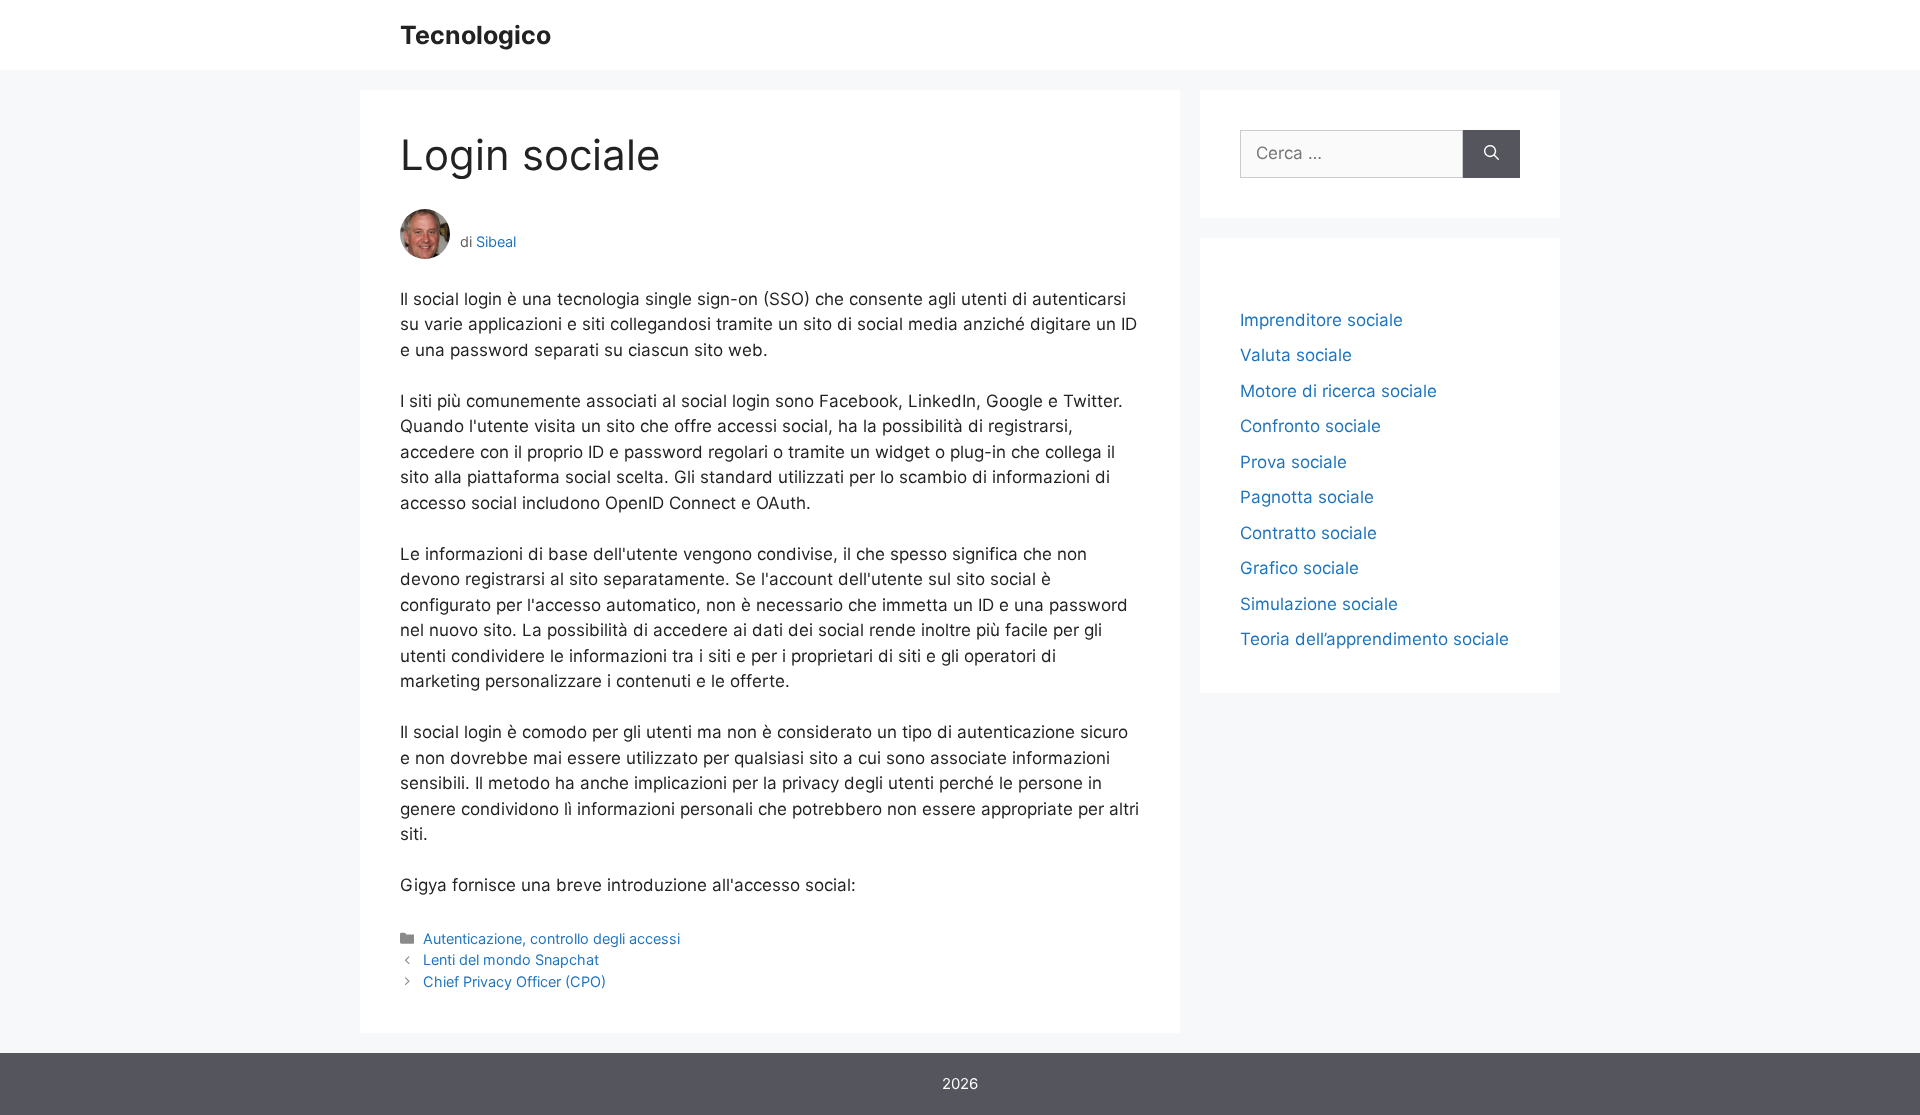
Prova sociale (1293, 462)
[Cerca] (1491, 154)
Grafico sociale (1299, 568)
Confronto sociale (1310, 426)
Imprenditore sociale (1321, 320)
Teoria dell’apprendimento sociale (1374, 639)
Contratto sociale (1308, 533)
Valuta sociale (1296, 355)
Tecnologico (475, 35)
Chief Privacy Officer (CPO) (514, 981)
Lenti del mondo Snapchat (511, 959)
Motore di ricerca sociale (1338, 391)
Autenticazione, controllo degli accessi (551, 938)
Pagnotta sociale (1307, 497)
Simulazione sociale (1319, 604)
